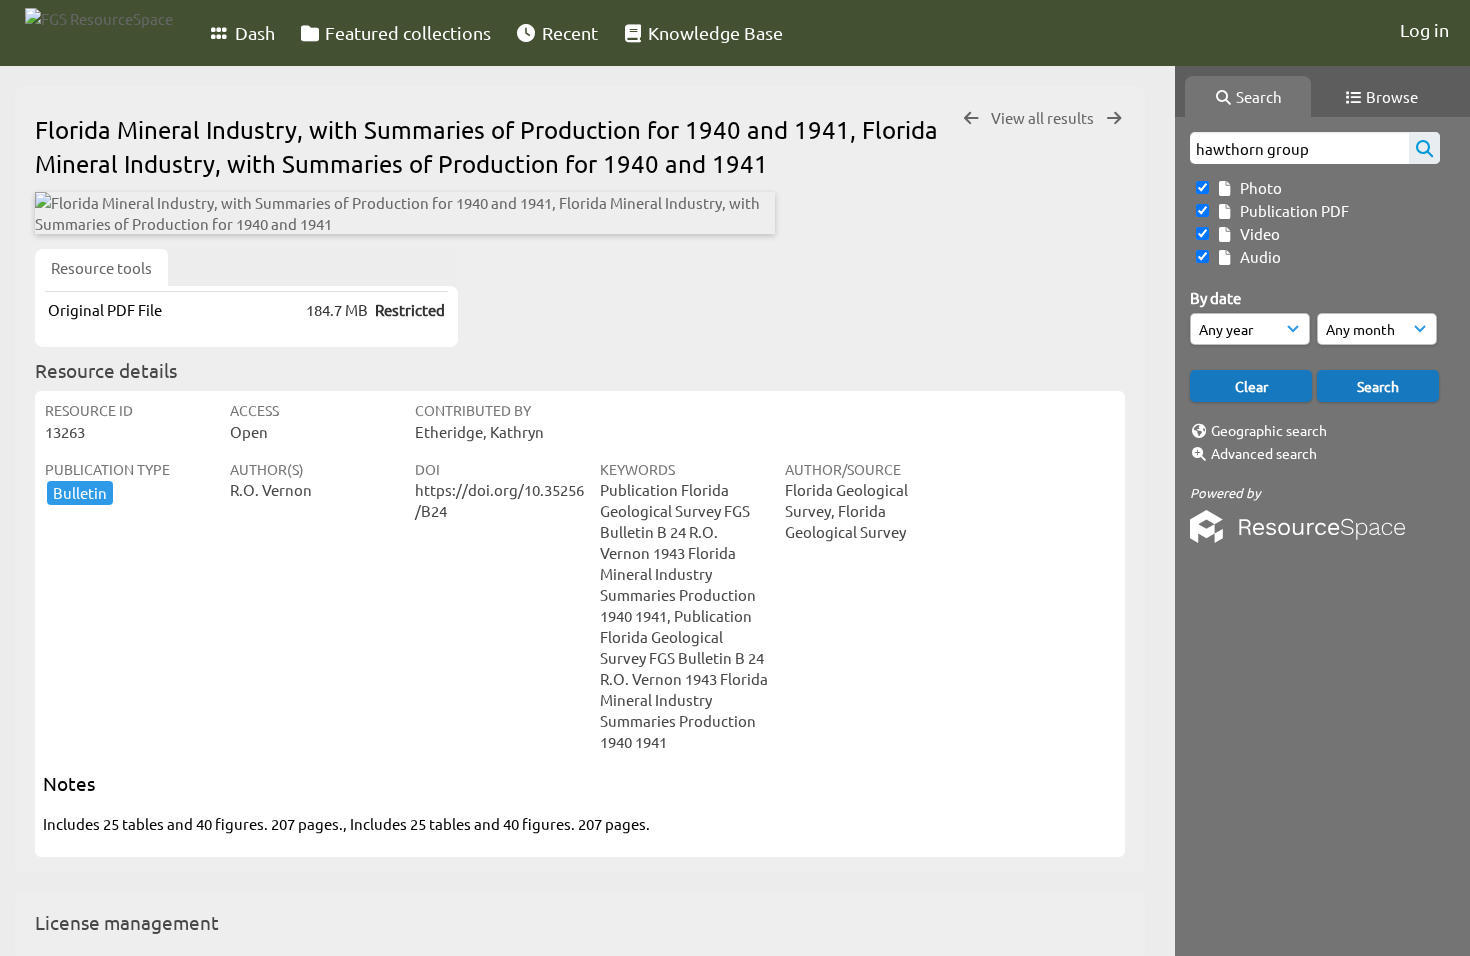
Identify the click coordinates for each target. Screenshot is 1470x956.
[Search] (1424, 148)
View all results (1044, 117)
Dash (253, 32)
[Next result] (1114, 118)
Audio (1257, 256)
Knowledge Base (713, 32)
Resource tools (101, 267)
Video (1257, 233)
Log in (1424, 29)
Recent (568, 32)
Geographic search (1269, 430)
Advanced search (1264, 453)
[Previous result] (971, 118)
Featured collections (406, 32)
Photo (1258, 187)
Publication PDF (1291, 210)
